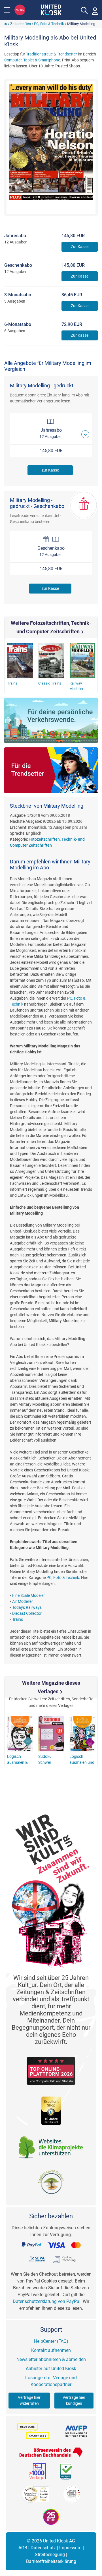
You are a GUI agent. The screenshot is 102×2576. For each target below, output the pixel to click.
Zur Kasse (80, 247)
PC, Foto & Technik (49, 24)
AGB (23, 2548)
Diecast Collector (27, 1613)
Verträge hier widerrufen (29, 2400)
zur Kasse (50, 470)
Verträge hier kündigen (74, 2400)
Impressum (70, 2548)
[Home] (6, 24)
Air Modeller (23, 1601)
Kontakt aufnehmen (51, 2350)
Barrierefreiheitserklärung (51, 2561)
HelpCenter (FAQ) (51, 2341)
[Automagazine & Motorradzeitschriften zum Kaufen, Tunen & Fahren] (51, 721)
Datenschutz (43, 2548)
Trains (18, 1619)
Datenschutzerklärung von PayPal (47, 2301)
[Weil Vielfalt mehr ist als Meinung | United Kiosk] (51, 9)
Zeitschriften (21, 24)
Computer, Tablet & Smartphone (32, 60)
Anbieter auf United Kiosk (51, 2369)
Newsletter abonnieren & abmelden (51, 2359)
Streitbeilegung (50, 2555)
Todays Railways (27, 1607)
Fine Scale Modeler (28, 1595)
